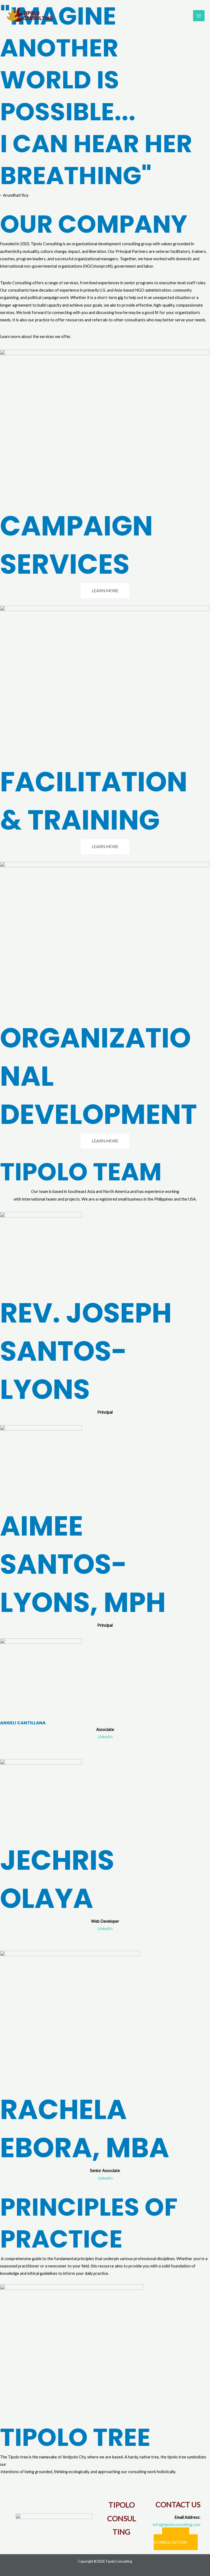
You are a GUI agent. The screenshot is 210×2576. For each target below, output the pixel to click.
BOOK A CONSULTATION (171, 2539)
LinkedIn (105, 1737)
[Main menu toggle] (199, 16)
